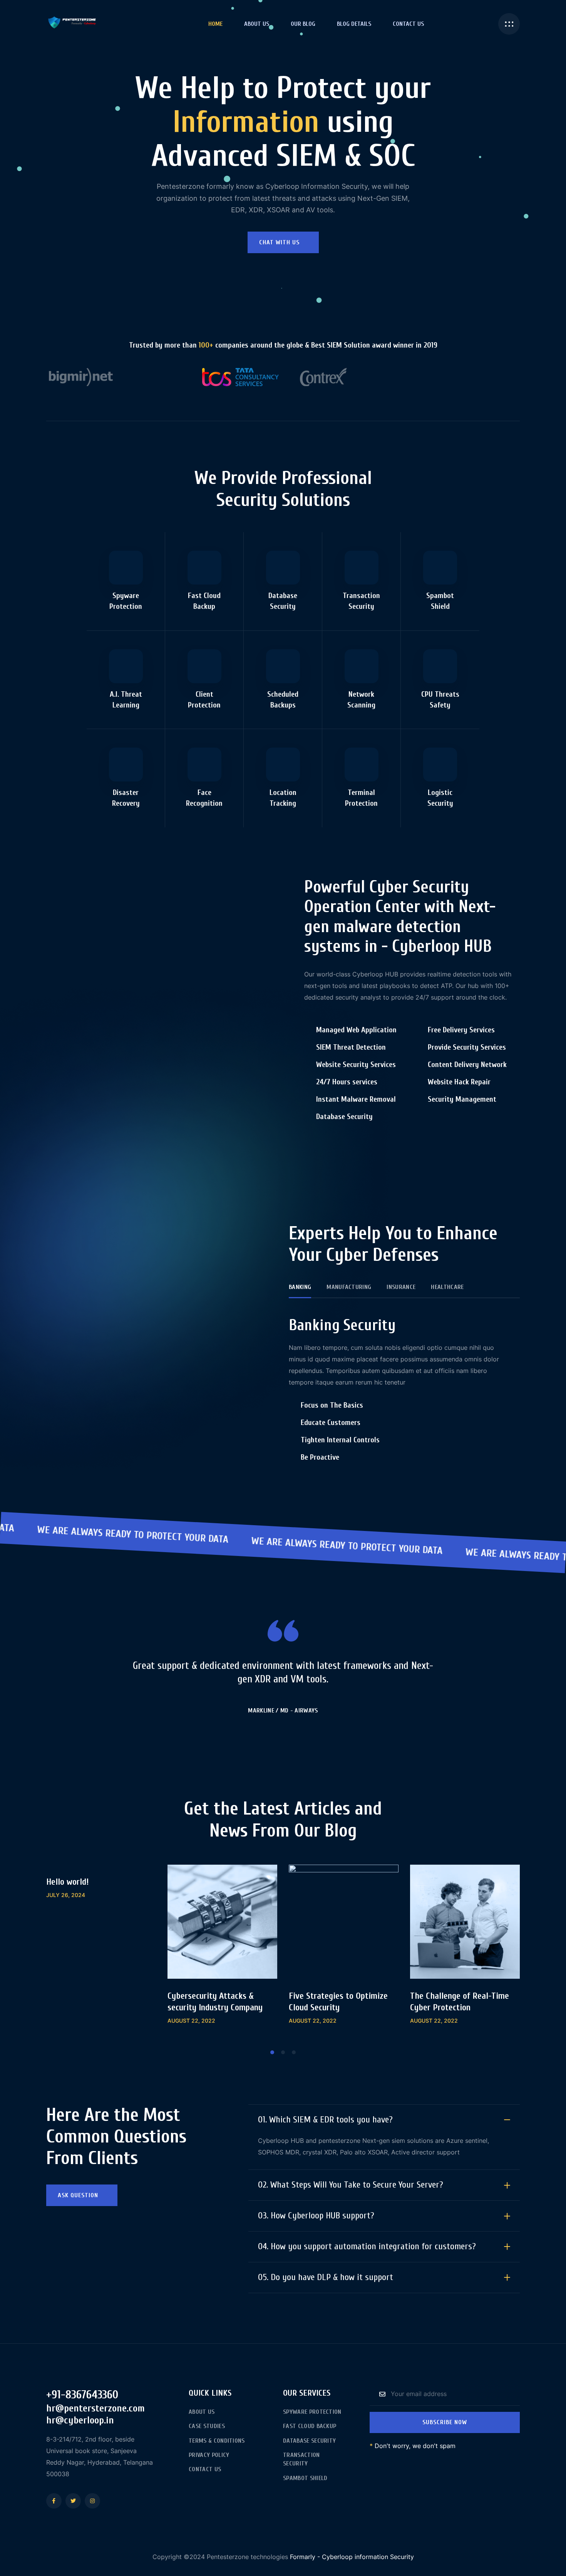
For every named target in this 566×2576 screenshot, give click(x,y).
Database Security (309, 2441)
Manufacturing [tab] (349, 1287)
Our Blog (303, 24)
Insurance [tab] (401, 1287)
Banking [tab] (300, 1287)
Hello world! (67, 1882)
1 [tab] (272, 2052)
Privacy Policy (209, 2455)
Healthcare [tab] (447, 1287)
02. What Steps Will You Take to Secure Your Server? (351, 2185)
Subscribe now (445, 2422)
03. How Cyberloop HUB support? (316, 2216)
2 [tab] (283, 2052)
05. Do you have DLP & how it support (326, 2277)
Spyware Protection (312, 2412)
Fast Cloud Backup (310, 2426)
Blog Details (354, 24)
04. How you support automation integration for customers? (367, 2246)
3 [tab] (294, 2052)
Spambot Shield (305, 2478)
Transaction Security (301, 2459)
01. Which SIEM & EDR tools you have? (325, 2120)
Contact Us (408, 24)
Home (215, 24)
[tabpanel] (101, 1891)
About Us (257, 24)
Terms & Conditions (217, 2441)
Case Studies (207, 2426)
